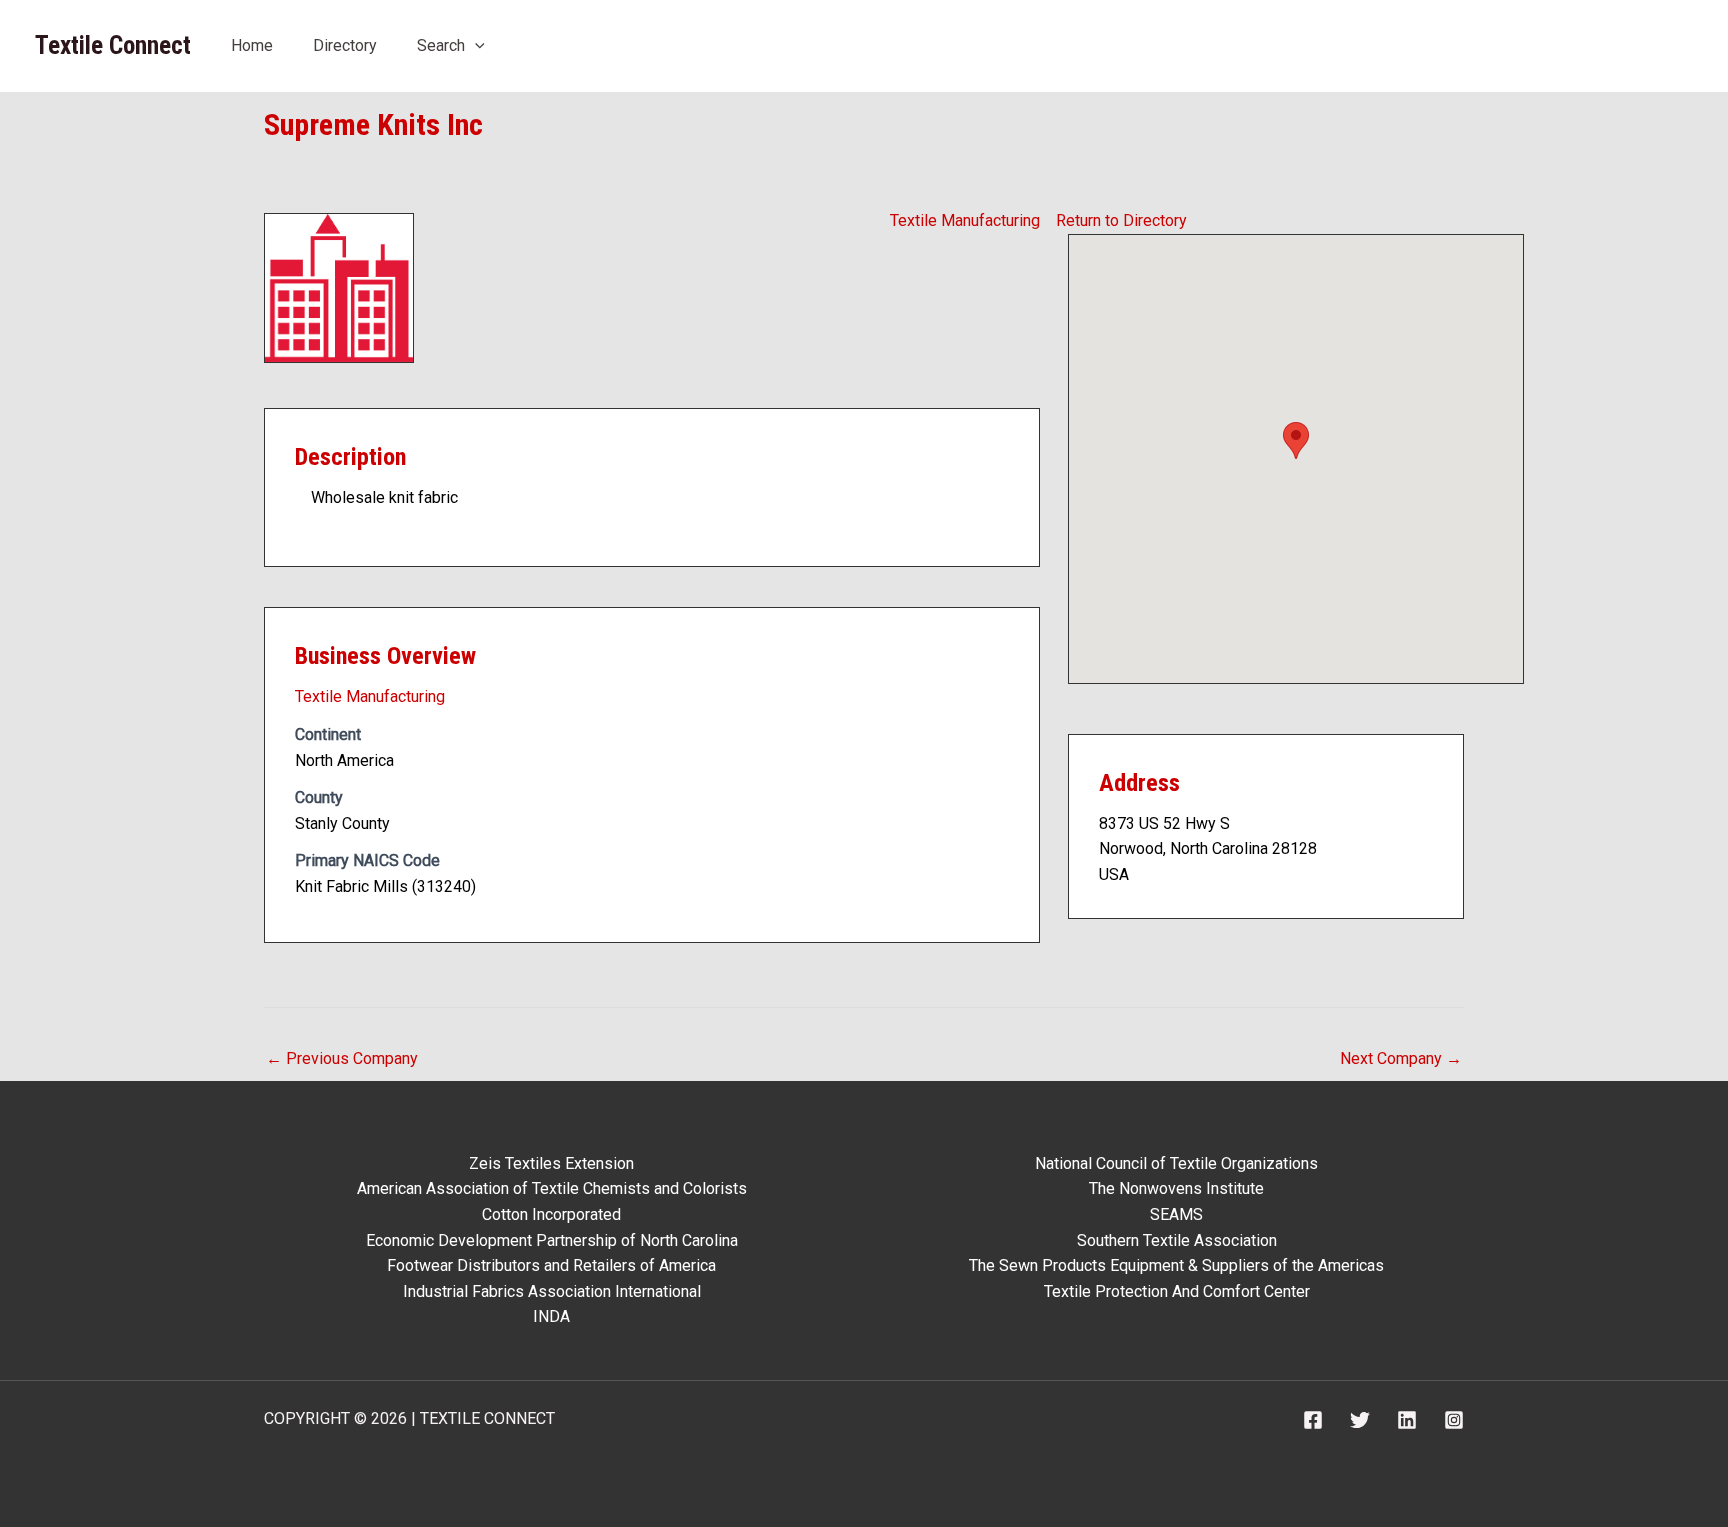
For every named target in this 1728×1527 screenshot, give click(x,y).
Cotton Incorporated (551, 1214)
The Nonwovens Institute (1176, 1188)
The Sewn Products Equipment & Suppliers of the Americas (1176, 1265)
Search (441, 45)
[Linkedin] (1407, 1420)
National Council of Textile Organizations (1176, 1163)
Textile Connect (113, 45)
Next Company (1401, 1058)
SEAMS (1176, 1214)
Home (252, 45)
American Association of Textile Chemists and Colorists (552, 1188)
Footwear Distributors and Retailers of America (551, 1265)
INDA (551, 1316)
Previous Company (342, 1058)
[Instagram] (1454, 1420)
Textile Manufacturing (965, 220)
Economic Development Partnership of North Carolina (552, 1240)
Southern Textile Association (1177, 1240)
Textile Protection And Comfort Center (1177, 1291)
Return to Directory (1121, 220)
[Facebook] (1313, 1420)
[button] (475, 45)
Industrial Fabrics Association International (552, 1291)
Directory (345, 45)
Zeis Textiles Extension (551, 1163)
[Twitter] (1360, 1420)
